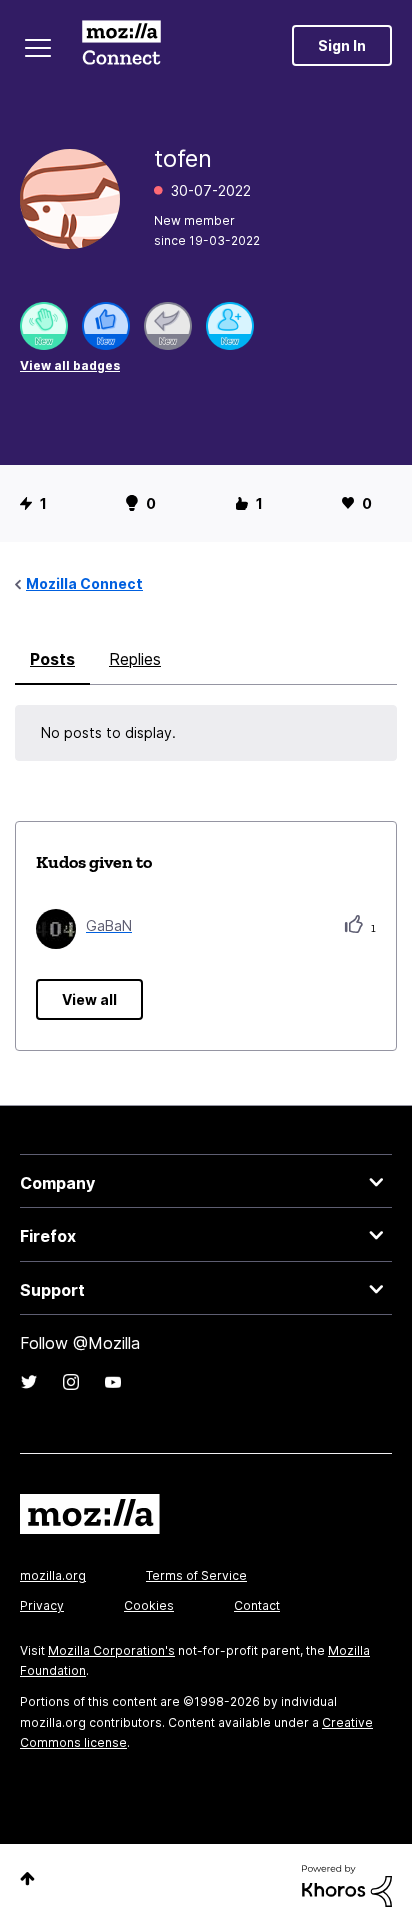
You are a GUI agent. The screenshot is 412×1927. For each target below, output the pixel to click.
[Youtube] (113, 1382)
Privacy (42, 1605)
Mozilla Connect (121, 45)
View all (89, 999)
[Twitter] (29, 1382)
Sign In (342, 45)
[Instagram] (71, 1382)
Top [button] (27, 1878)
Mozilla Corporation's (111, 1650)
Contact (257, 1605)
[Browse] (38, 48)
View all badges (70, 365)
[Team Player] (106, 326)
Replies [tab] (135, 659)
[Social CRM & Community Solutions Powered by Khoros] (347, 1884)
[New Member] (230, 326)
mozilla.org (53, 1575)
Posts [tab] (52, 659)
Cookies (149, 1605)
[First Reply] (168, 326)
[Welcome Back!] (44, 326)
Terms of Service (196, 1575)
